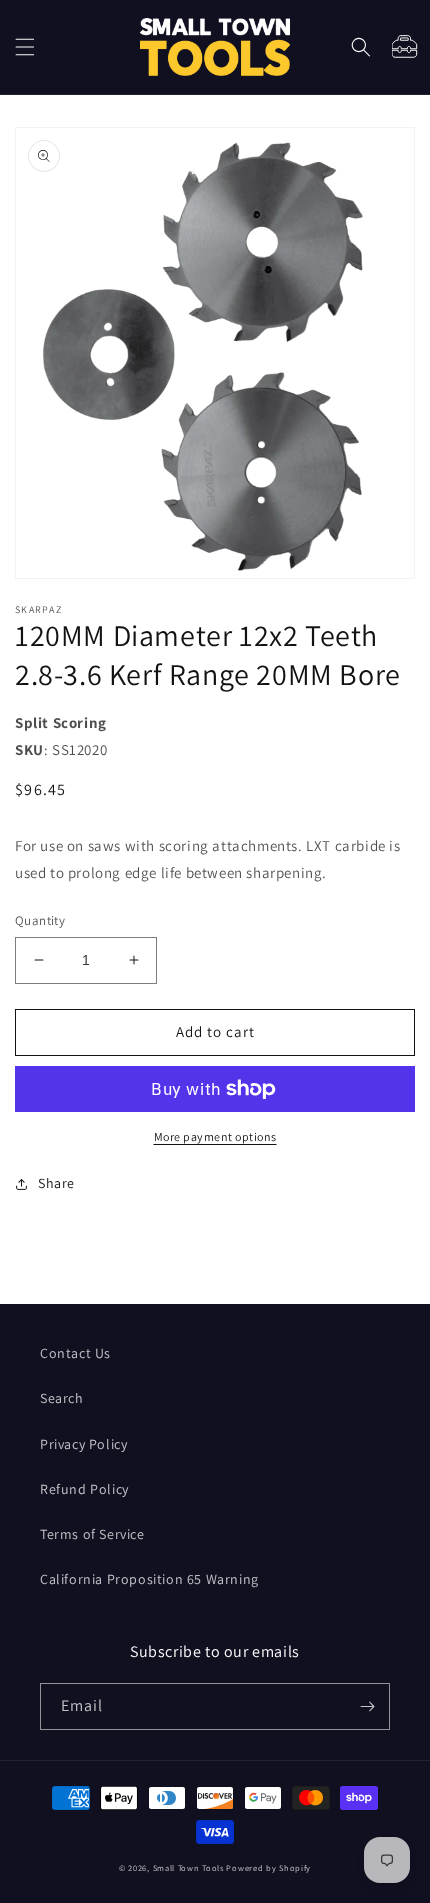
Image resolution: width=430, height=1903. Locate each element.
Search (62, 1398)
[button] (25, 47)
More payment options (215, 1136)
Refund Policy (84, 1489)
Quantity (40, 920)
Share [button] (56, 1183)
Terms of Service (92, 1534)
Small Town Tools (188, 1867)
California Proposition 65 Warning (149, 1579)
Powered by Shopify (268, 1867)
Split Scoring (61, 722)
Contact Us (75, 1353)
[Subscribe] (367, 1706)
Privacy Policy (83, 1444)
